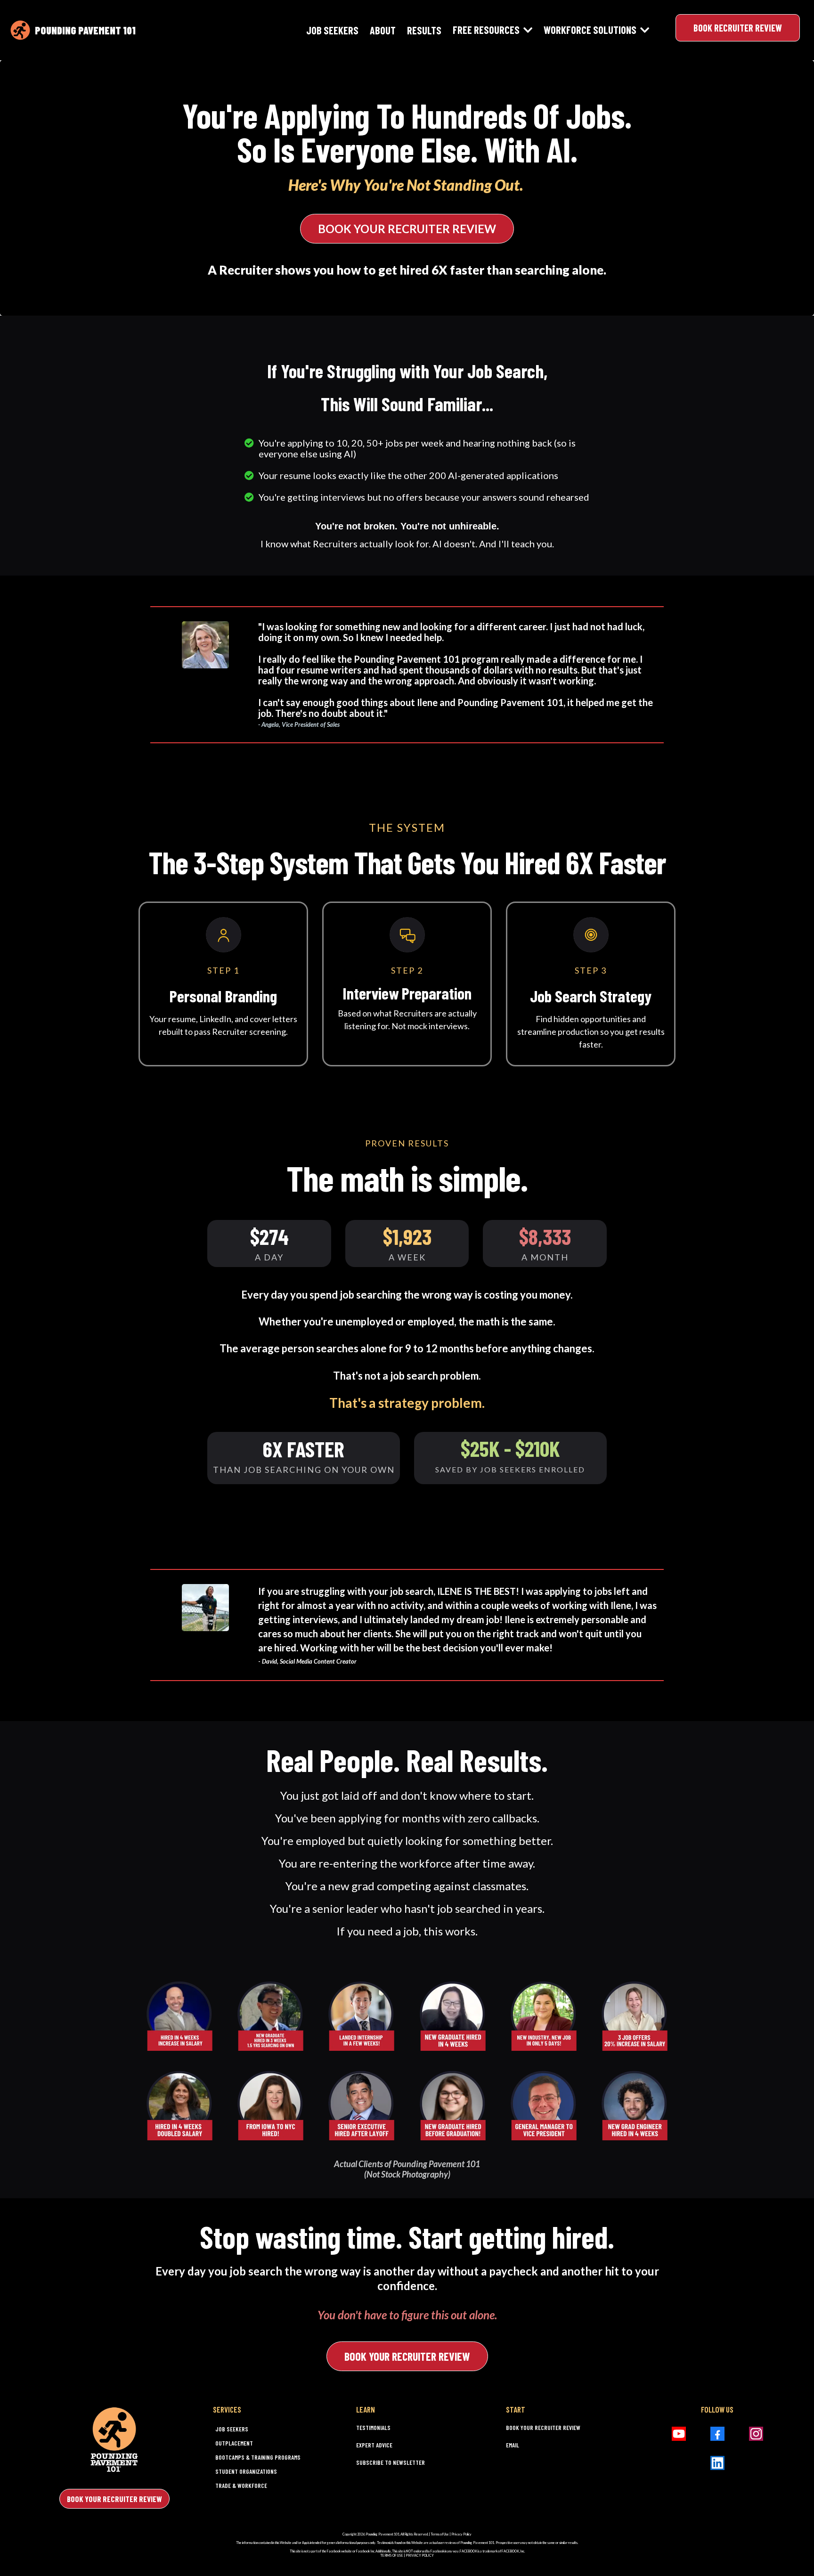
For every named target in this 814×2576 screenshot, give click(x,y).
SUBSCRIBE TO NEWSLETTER (391, 2462)
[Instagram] (756, 2434)
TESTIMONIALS (373, 2428)
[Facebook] (717, 2434)
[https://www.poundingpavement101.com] (115, 2439)
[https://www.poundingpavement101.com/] (20, 30)
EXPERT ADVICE (374, 2445)
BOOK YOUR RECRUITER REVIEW (543, 2428)
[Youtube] (679, 2434)
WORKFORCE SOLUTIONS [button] (591, 30)
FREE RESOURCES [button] (487, 30)
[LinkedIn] (717, 2463)
